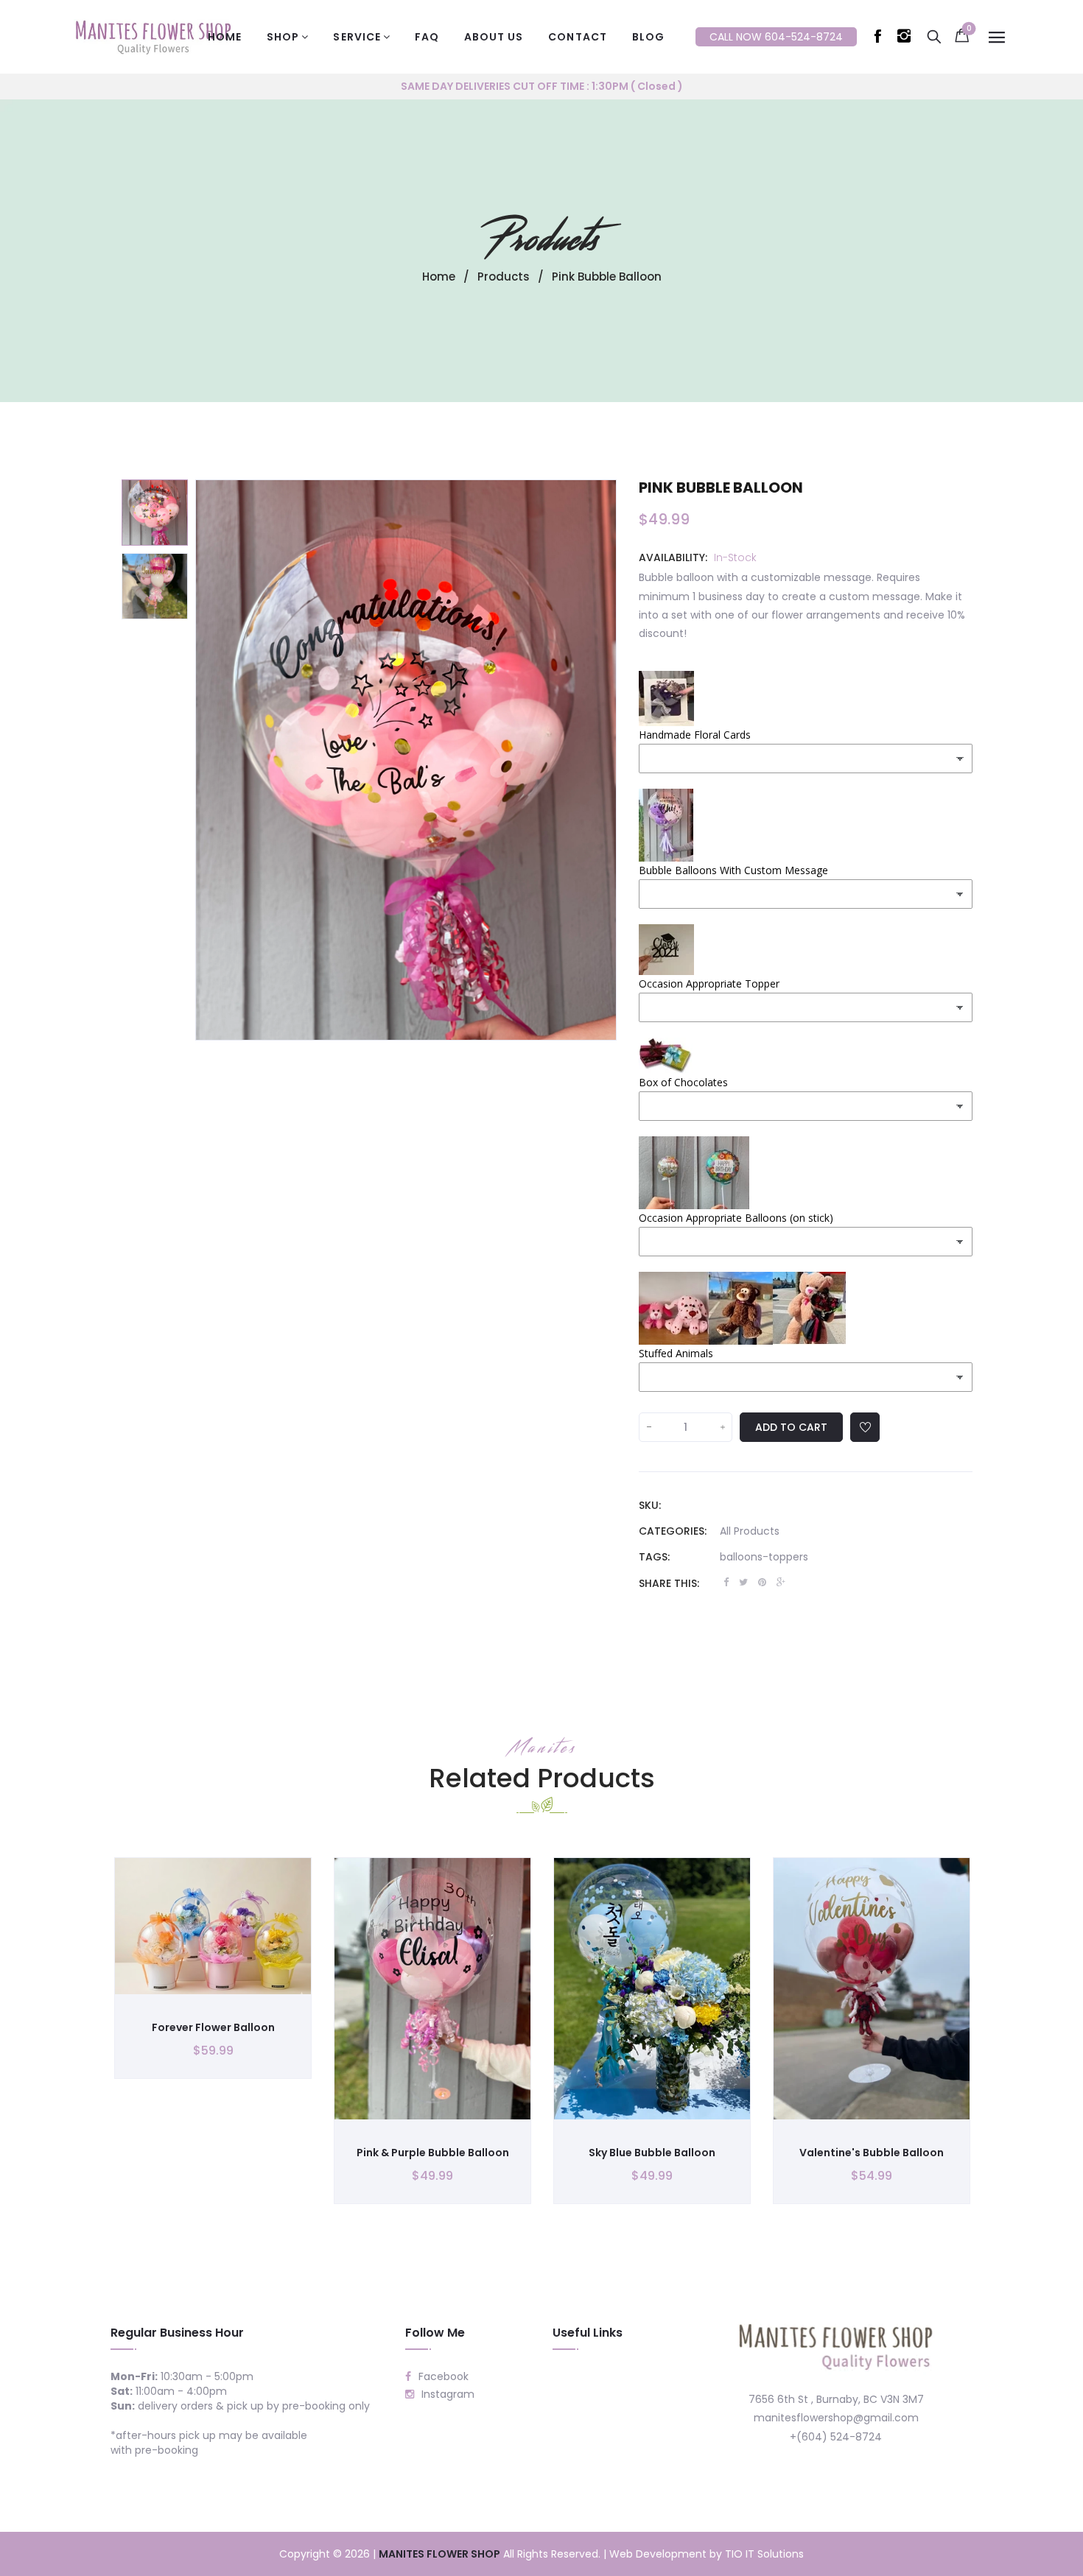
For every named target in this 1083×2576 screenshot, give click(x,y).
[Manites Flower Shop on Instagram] (907, 39)
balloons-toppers (764, 1557)
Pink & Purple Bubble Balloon (433, 2153)
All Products (750, 1531)
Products (541, 239)
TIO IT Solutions (764, 2554)
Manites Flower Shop (439, 2554)
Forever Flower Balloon (213, 2027)
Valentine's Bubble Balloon (872, 2153)
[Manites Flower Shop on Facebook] (880, 39)
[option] (155, 513)
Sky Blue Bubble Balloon (652, 2153)
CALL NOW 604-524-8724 (776, 37)
